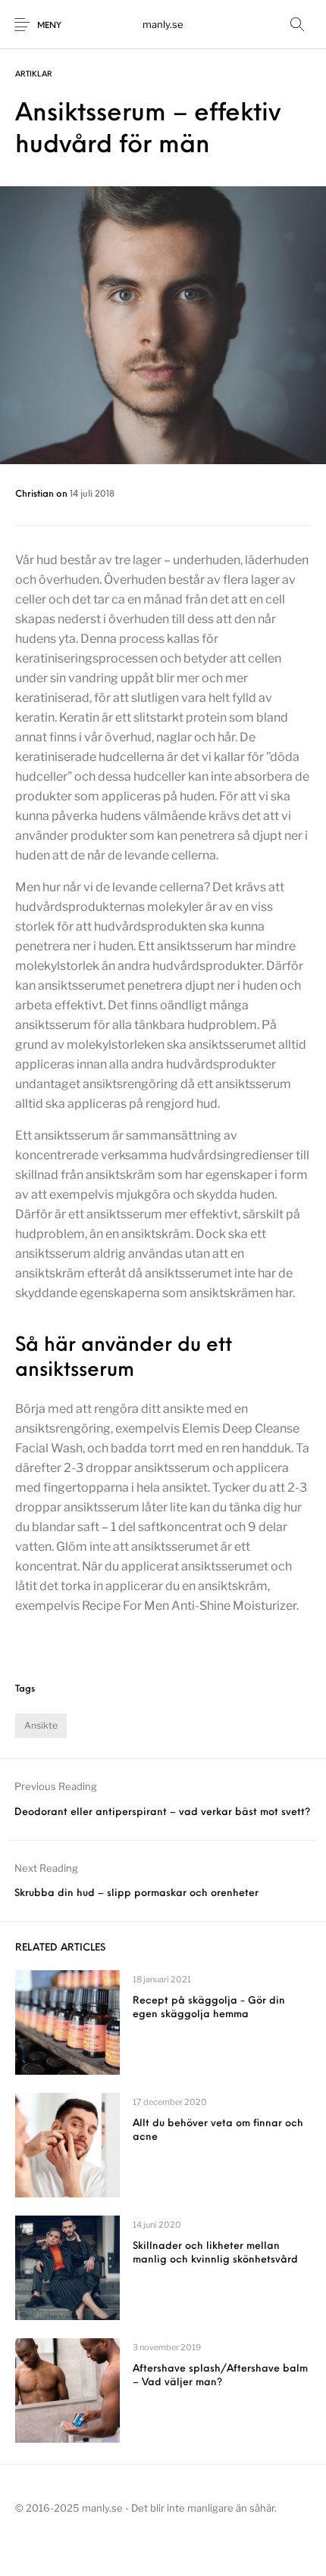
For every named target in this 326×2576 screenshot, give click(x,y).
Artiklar (34, 75)
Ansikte (41, 1725)
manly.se (163, 24)
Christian (36, 494)
